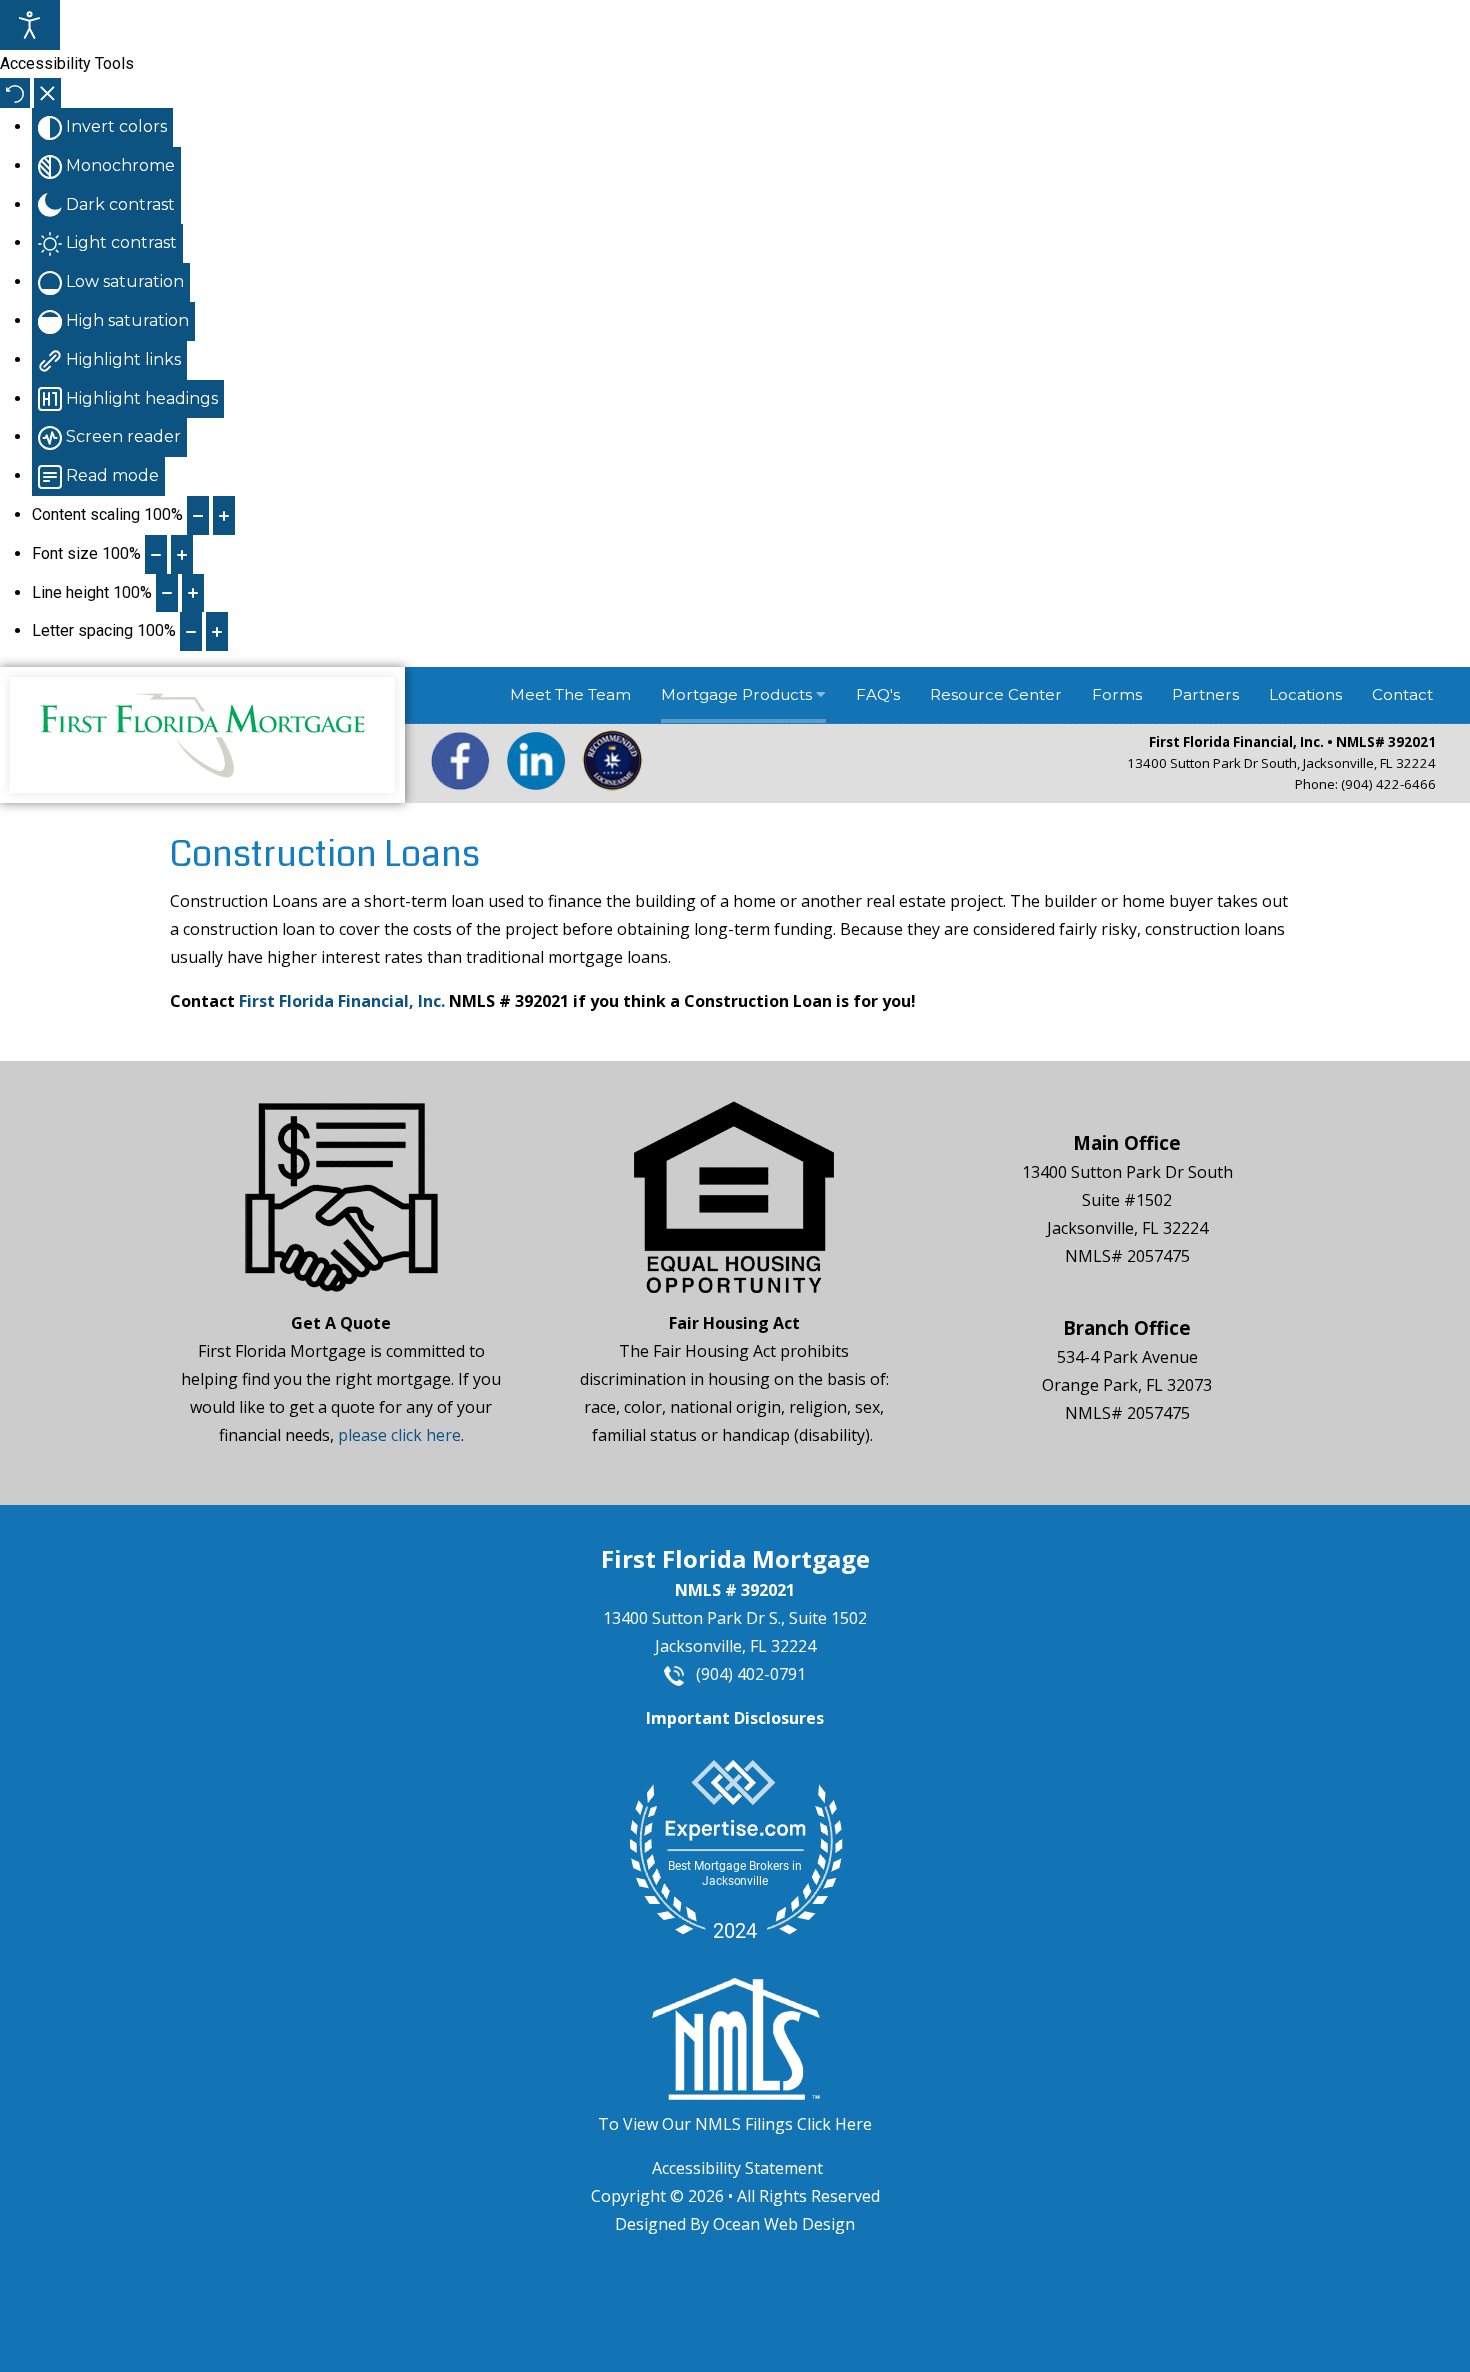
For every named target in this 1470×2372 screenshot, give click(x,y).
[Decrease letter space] (191, 631)
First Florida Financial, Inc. (342, 1001)
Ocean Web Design (784, 2224)
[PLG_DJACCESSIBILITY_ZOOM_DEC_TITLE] (198, 515)
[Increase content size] (224, 515)
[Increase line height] (193, 593)
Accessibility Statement (737, 2168)
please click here (399, 1435)
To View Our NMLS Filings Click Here (735, 2124)
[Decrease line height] (167, 593)
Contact (1402, 694)
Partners (1205, 694)
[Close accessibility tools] (47, 93)
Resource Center (996, 694)
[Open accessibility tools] (30, 25)
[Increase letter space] (217, 631)
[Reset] (15, 93)
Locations (1305, 694)
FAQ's (878, 694)
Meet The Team (570, 694)
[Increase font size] (182, 554)
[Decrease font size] (156, 554)
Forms (1117, 694)
